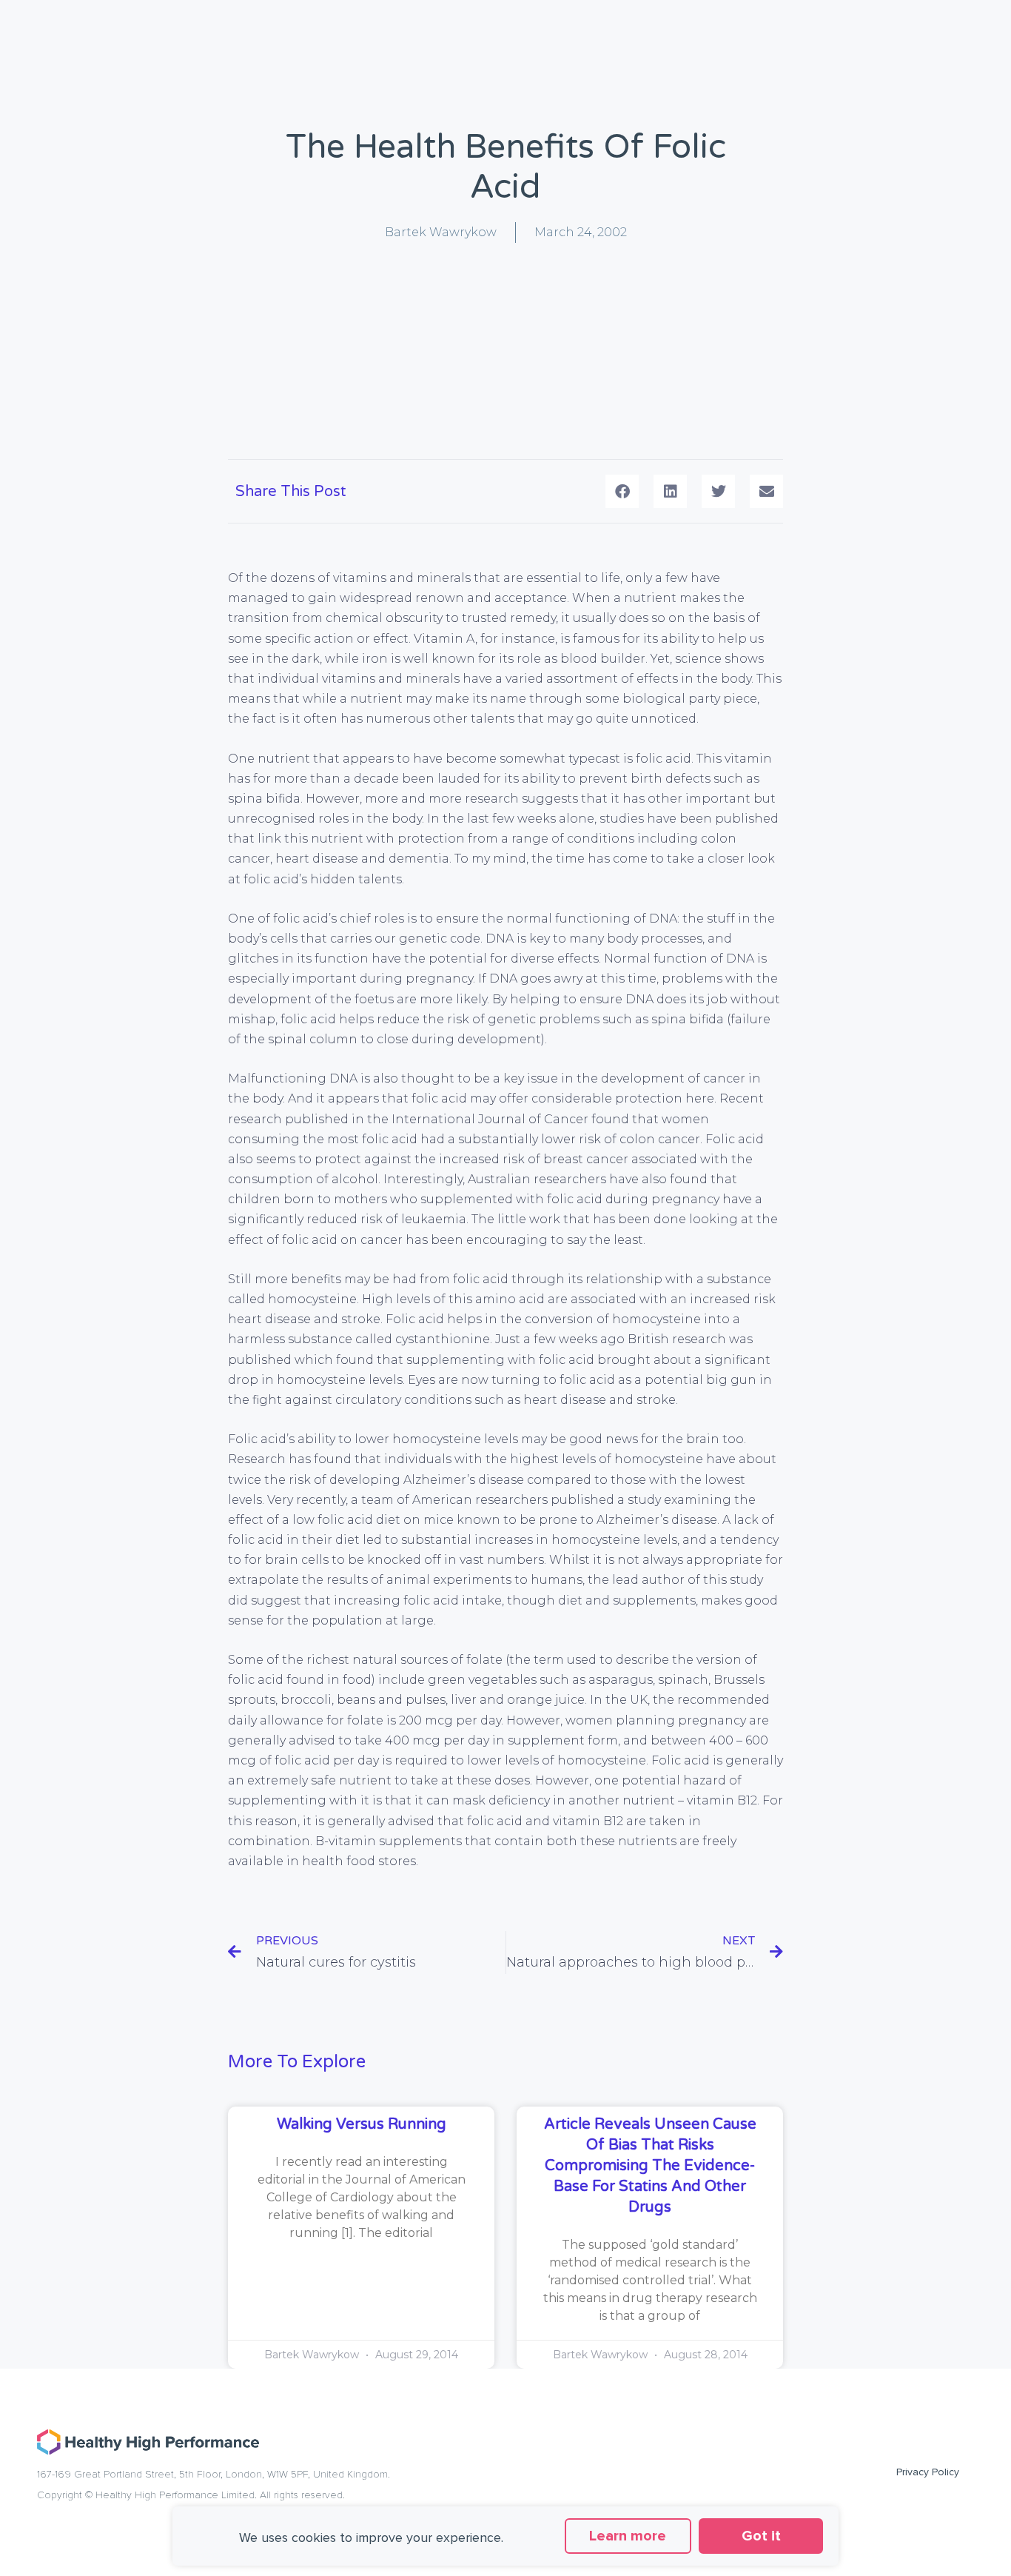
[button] (622, 491)
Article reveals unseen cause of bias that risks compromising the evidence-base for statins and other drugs (650, 2166)
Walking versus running (362, 2124)
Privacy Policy (928, 2472)
